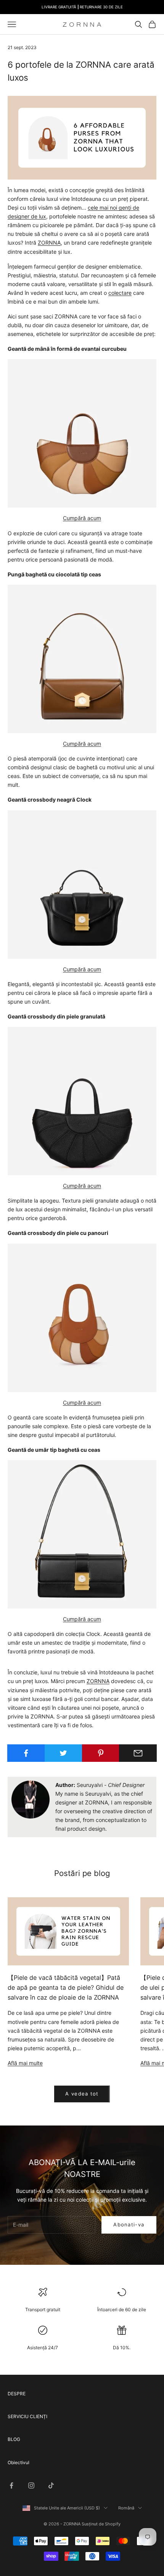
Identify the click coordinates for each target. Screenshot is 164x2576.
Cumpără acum (82, 518)
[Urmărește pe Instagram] (31, 2485)
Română (126, 2508)
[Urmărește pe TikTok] (51, 2485)
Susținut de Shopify (101, 2524)
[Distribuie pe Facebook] (26, 1753)
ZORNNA (49, 243)
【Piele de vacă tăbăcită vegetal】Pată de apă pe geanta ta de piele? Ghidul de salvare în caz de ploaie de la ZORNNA (66, 1987)
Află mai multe (25, 2063)
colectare (120, 293)
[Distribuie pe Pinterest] (101, 1753)
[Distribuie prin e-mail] (138, 1753)
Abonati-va (129, 2224)
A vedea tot (82, 2094)
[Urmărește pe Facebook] (11, 2485)
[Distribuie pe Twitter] (64, 1753)
